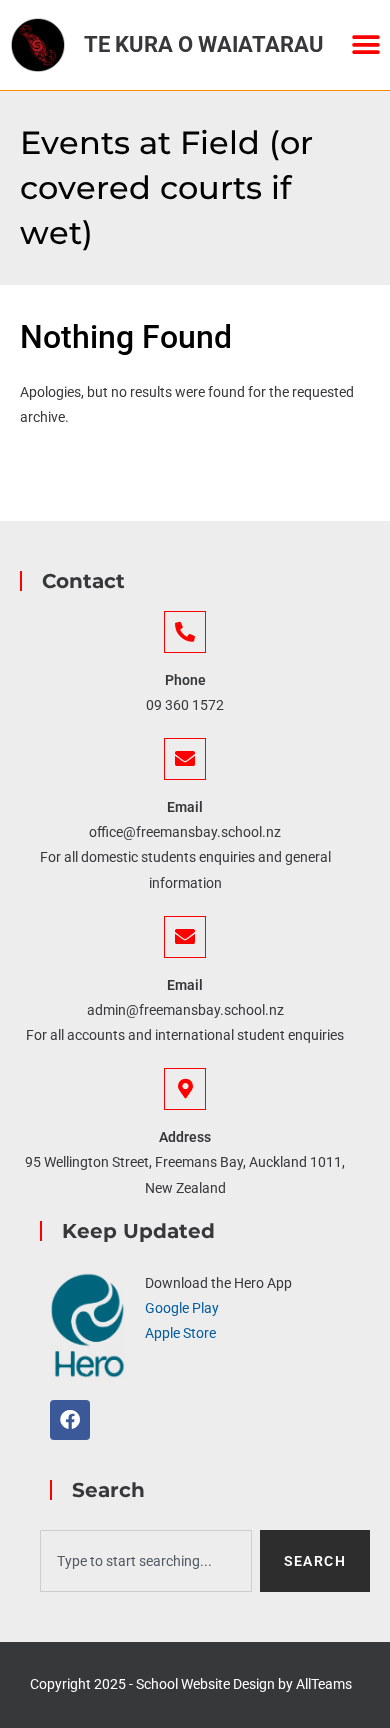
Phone (185, 680)
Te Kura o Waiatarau (204, 44)
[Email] (185, 759)
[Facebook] (70, 1420)
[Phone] (185, 632)
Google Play (182, 1308)
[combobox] (146, 1561)
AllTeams (324, 1684)
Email (185, 807)
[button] (365, 45)
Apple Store (180, 1333)
